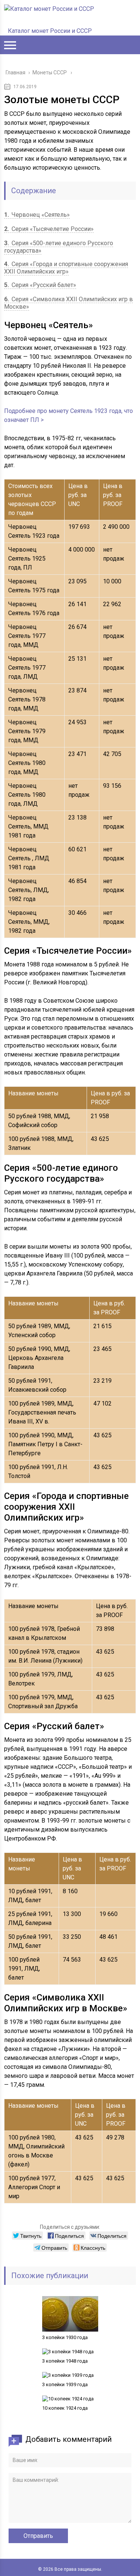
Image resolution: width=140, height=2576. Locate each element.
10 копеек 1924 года (65, 2408)
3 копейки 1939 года (65, 2384)
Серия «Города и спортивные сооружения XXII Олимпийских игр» (66, 268)
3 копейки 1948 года (65, 2361)
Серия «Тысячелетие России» (49, 229)
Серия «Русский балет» (40, 285)
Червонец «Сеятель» (37, 215)
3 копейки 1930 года (65, 2337)
